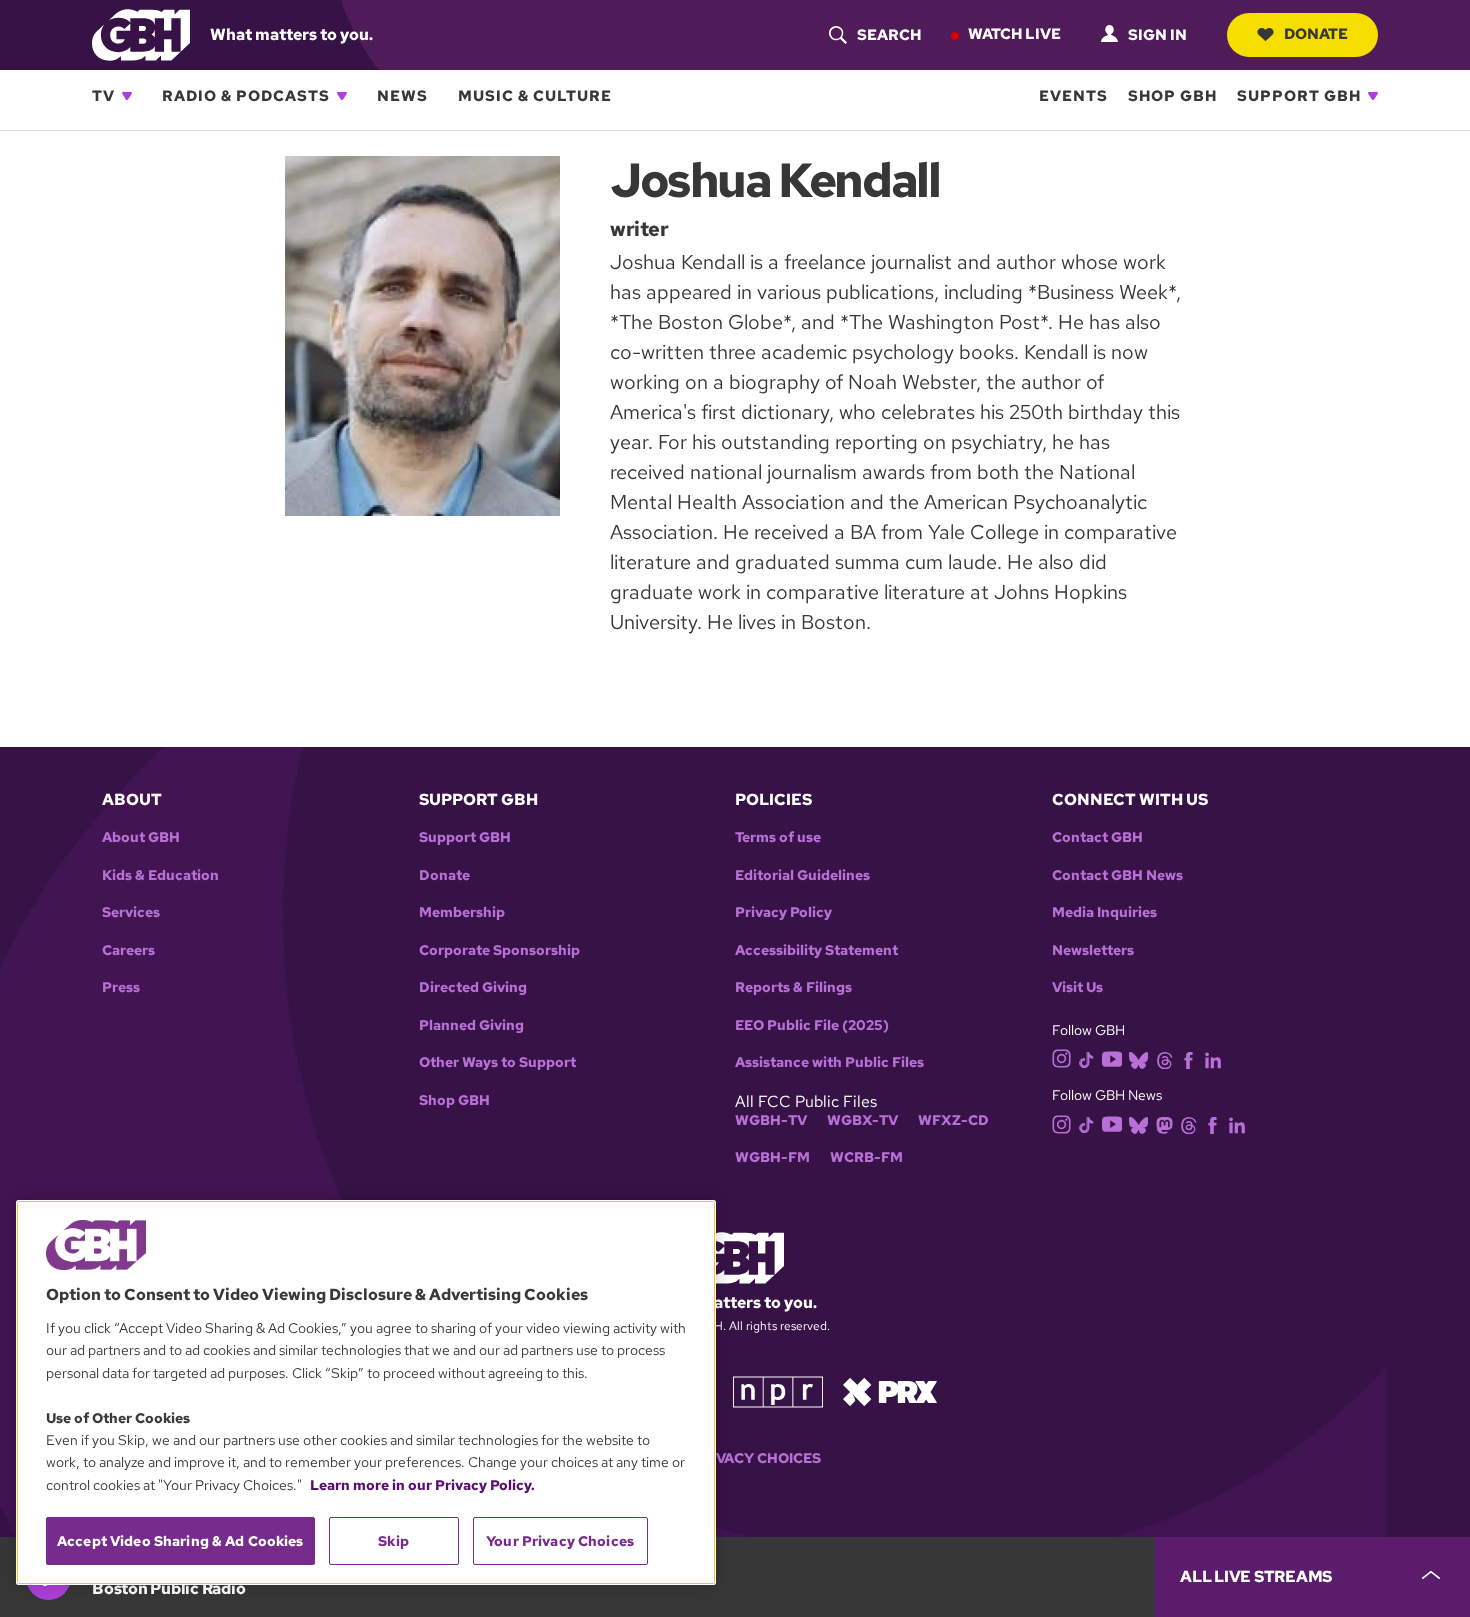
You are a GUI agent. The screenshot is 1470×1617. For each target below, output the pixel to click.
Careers (128, 950)
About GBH (141, 837)
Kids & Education (160, 875)
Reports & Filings (793, 987)
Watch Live (1014, 34)
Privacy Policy (783, 912)
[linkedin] (1213, 1058)
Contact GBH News (1117, 875)
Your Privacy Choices (735, 1458)
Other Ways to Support (497, 1062)
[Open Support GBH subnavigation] (1373, 96)
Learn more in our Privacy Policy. (422, 1485)
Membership (462, 912)
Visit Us (1077, 987)
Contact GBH (1097, 837)
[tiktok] (1086, 1058)
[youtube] (1112, 1057)
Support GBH (1299, 96)
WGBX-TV (862, 1120)
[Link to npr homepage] (778, 1390)
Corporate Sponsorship (499, 950)
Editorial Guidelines (802, 875)
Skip (393, 1541)
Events (1073, 96)
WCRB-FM (866, 1157)
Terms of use (778, 837)
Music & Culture (535, 96)
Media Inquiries (1104, 912)
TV (103, 96)
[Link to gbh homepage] (141, 33)
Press (121, 987)
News (402, 96)
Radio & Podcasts (246, 96)
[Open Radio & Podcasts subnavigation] (342, 96)
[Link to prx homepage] (890, 1390)
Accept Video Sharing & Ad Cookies (180, 1541)
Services (131, 912)
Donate (1316, 34)
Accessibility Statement (816, 950)
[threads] (1164, 1058)
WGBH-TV (771, 1120)
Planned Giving (471, 1025)
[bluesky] (1138, 1058)
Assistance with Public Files (829, 1062)
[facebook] (1188, 1058)
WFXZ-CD (953, 1120)
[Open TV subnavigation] (127, 96)
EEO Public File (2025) (812, 1025)
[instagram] (1062, 1057)
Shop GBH (1172, 96)
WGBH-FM (772, 1157)
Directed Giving (473, 987)
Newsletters (1093, 950)
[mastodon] (1164, 1123)
